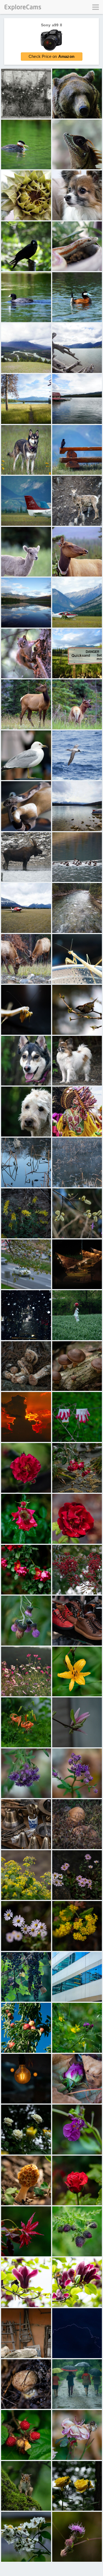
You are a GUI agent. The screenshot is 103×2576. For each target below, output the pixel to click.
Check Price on (51, 56)
